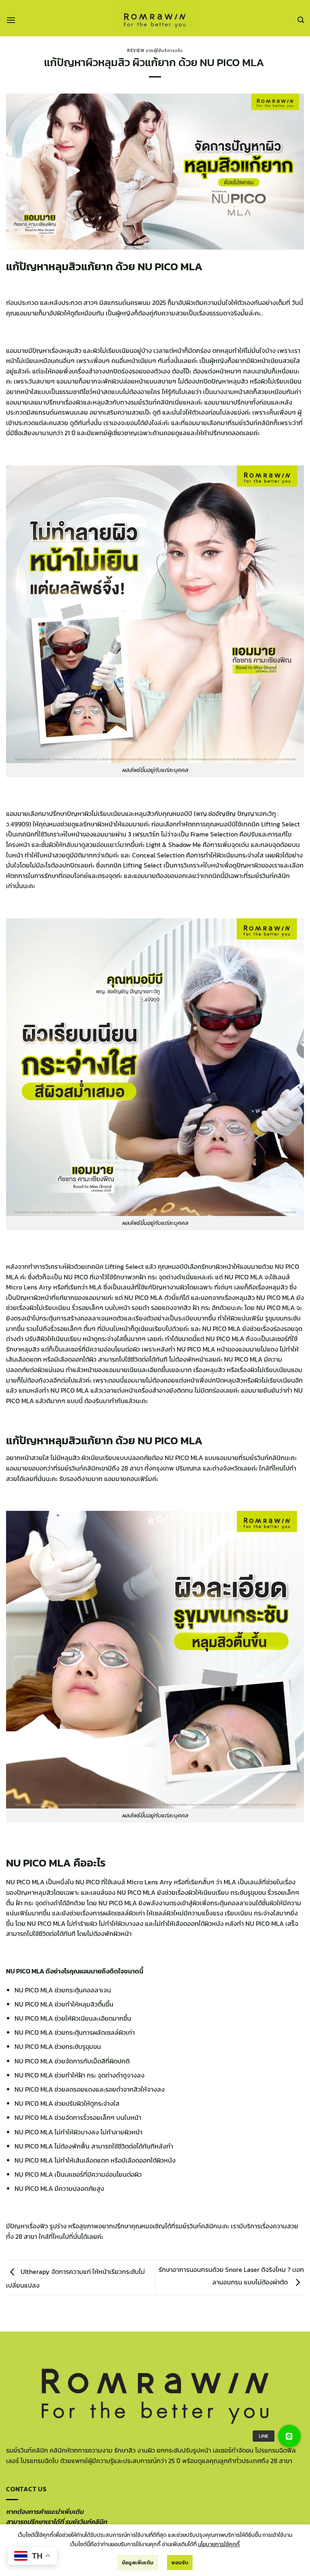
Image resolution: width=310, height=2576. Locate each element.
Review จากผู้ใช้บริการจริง (155, 50)
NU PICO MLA (275, 1297)
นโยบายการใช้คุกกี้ (219, 2544)
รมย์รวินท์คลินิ (194, 2226)
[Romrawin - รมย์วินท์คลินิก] (155, 18)
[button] (11, 20)
